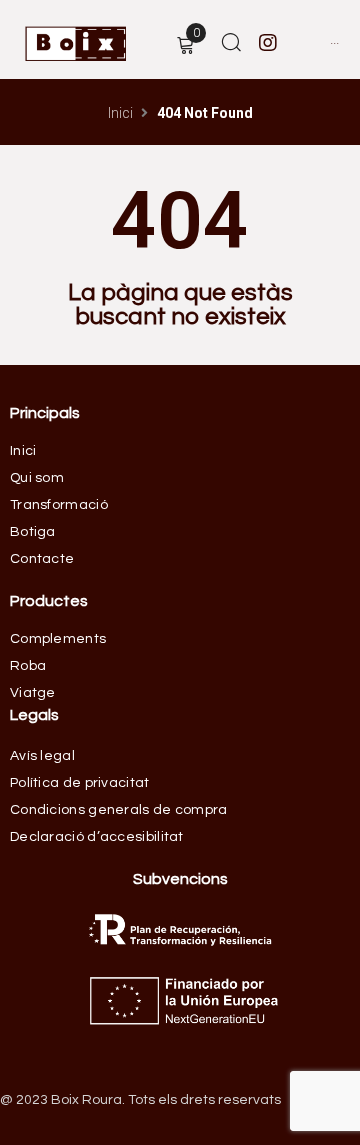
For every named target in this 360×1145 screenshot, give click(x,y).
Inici (120, 113)
